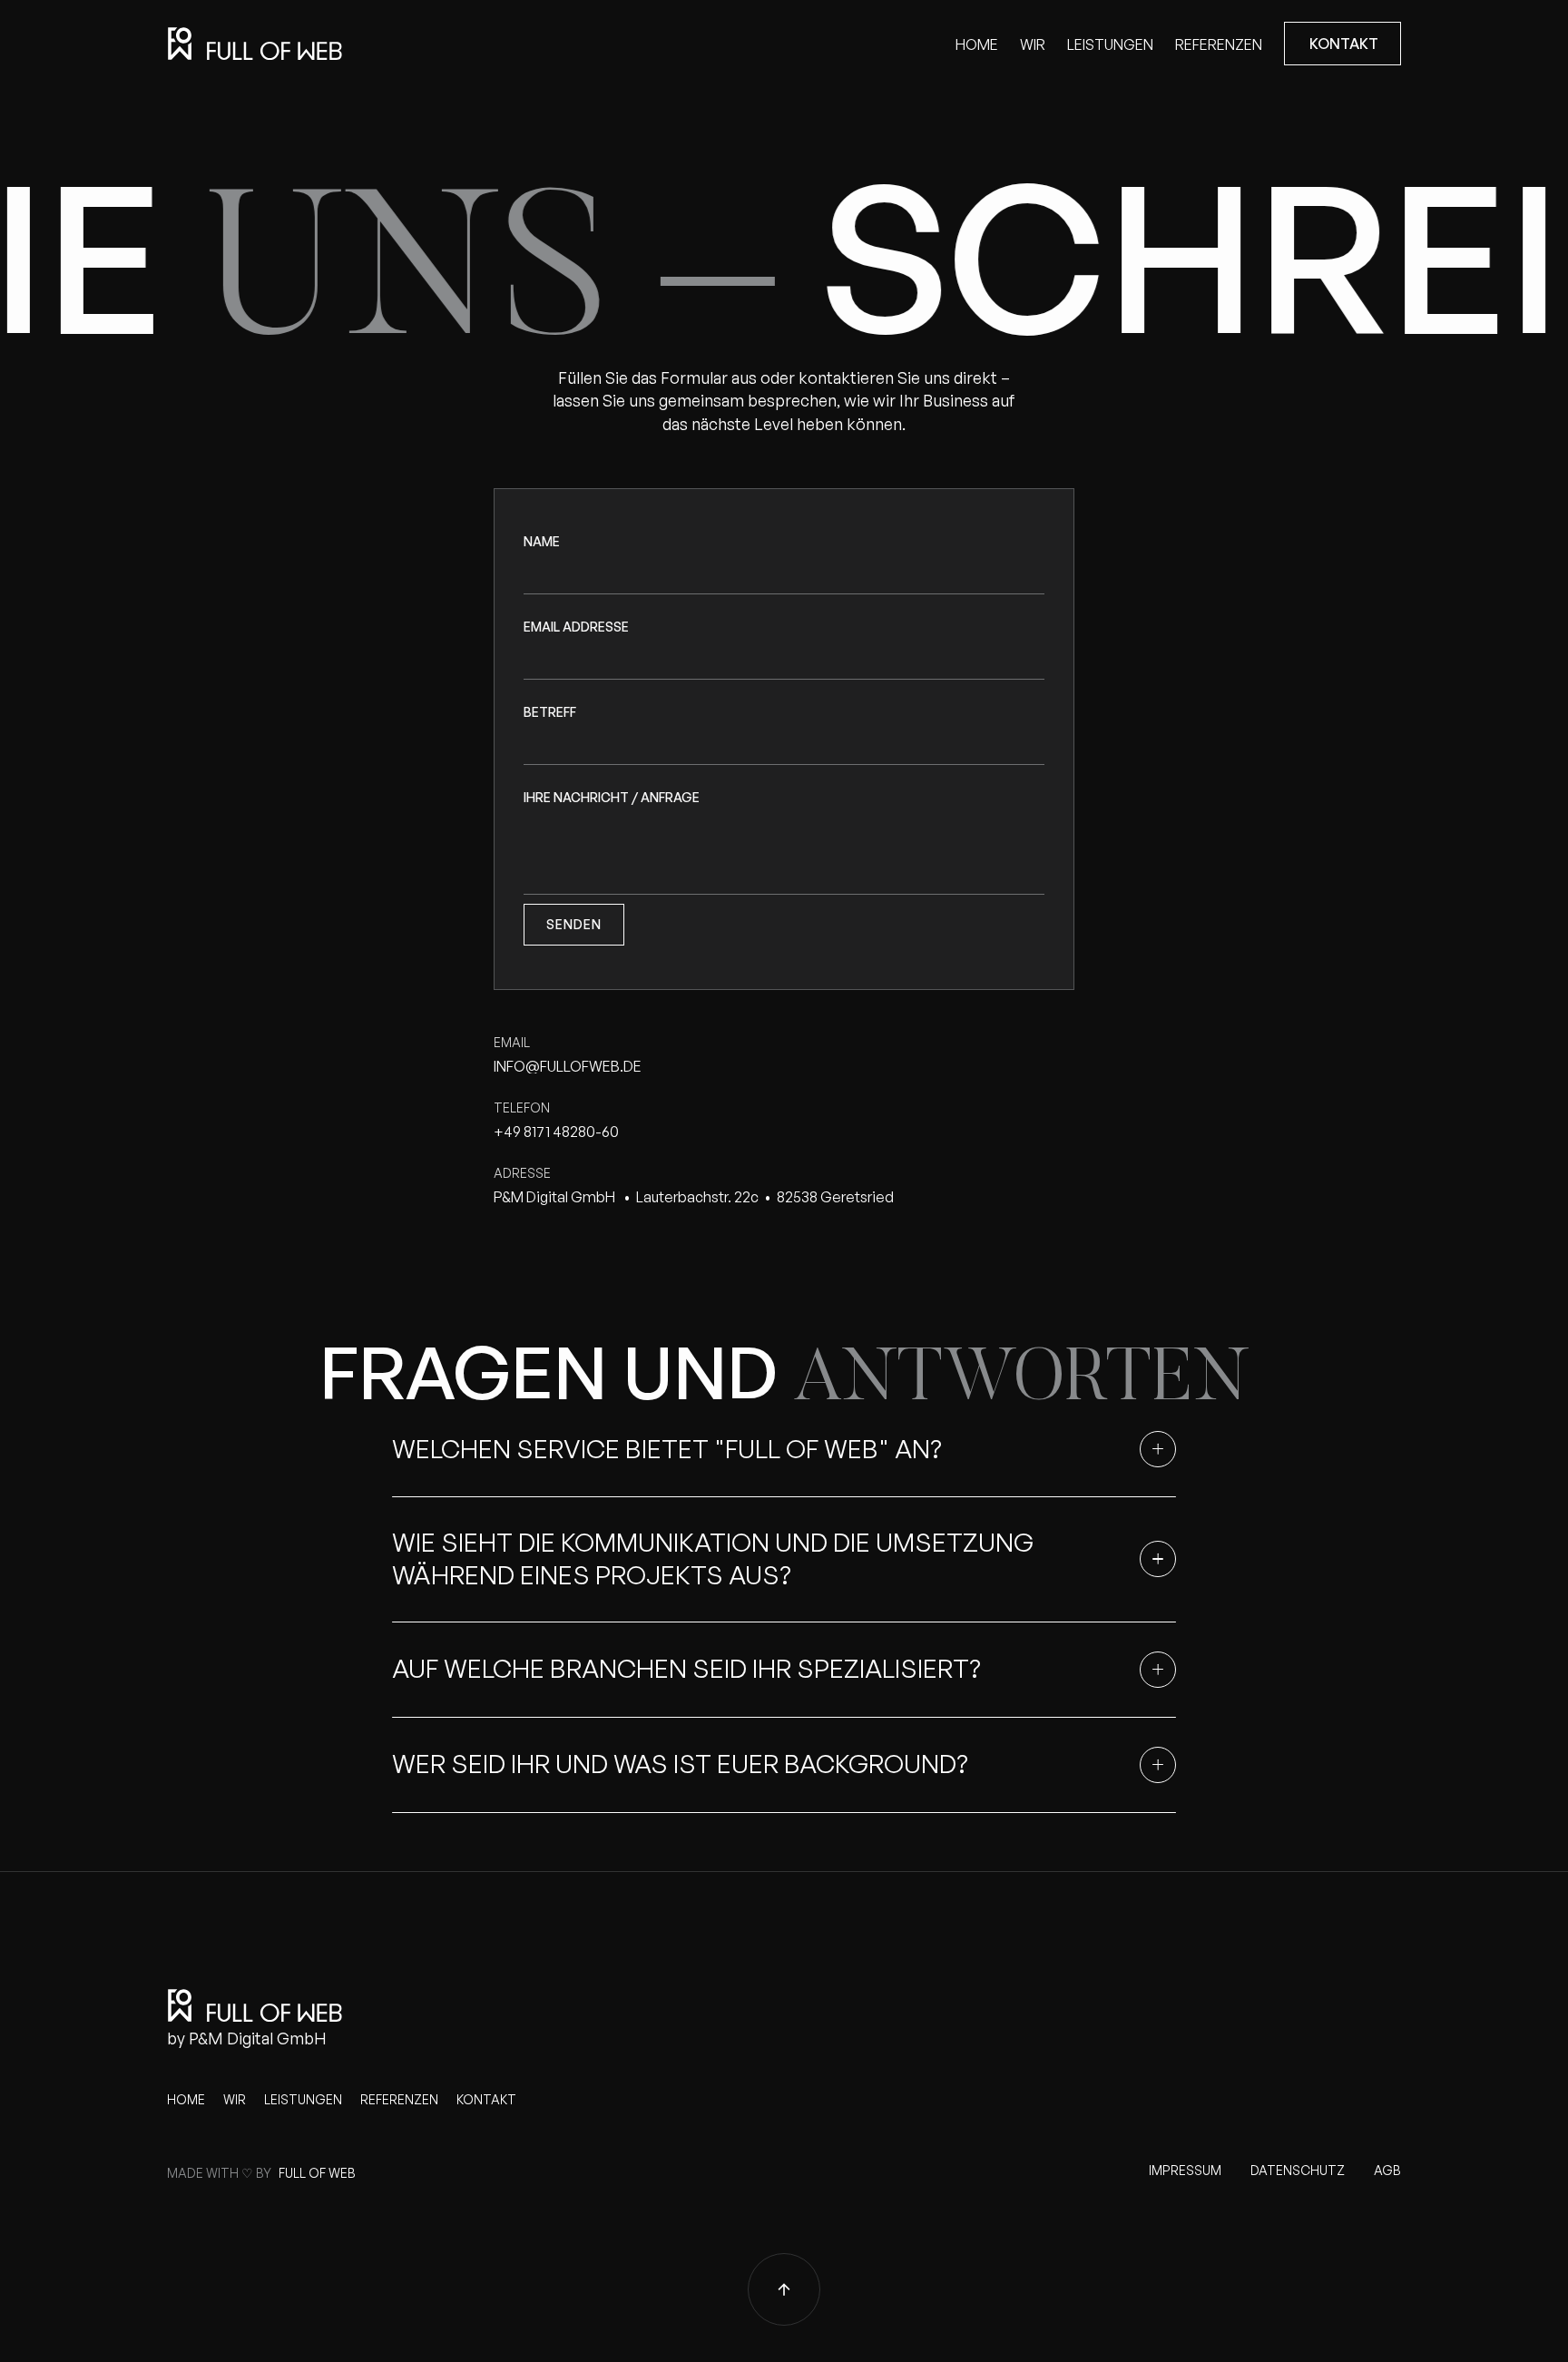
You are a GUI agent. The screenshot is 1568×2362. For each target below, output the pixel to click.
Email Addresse (576, 627)
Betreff (550, 712)
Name (542, 541)
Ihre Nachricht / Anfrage (612, 797)
